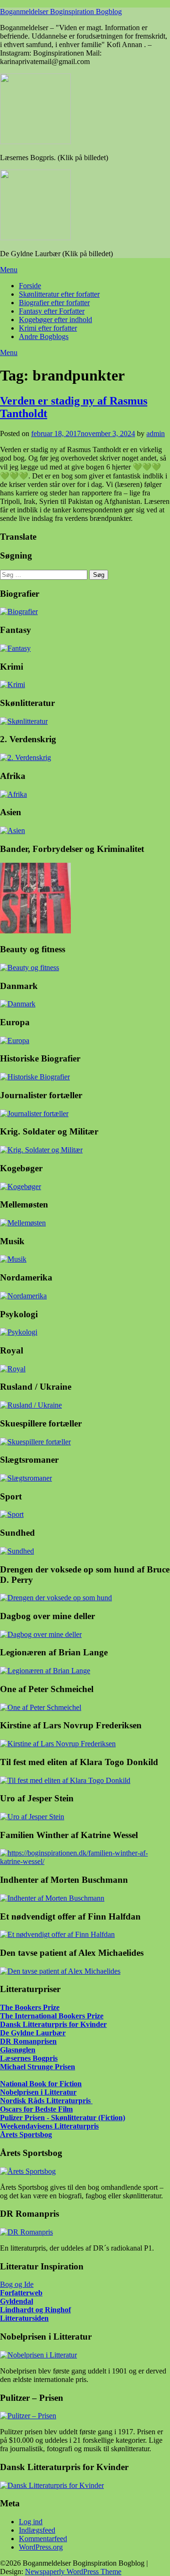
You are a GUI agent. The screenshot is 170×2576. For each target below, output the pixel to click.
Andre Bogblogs (44, 336)
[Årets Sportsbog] (28, 2171)
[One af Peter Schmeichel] (41, 1707)
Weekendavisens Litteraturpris (49, 2126)
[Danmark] (18, 1004)
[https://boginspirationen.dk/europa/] (15, 1041)
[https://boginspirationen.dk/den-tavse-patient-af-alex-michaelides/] (60, 1971)
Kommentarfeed (43, 2539)
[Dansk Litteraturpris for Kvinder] (52, 2485)
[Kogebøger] (21, 1187)
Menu (9, 270)
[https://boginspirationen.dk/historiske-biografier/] (35, 1077)
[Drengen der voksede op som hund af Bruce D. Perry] (56, 1598)
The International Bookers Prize (52, 2016)
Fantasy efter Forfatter (52, 311)
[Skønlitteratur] (24, 721)
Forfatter (15, 2293)
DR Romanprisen (28, 2041)
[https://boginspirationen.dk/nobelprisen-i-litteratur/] (38, 2355)
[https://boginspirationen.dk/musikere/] (13, 1259)
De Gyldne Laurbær (33, 2033)
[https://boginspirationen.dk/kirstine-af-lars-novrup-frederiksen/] (58, 1744)
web (36, 2293)
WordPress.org (41, 2547)
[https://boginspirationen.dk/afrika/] (13, 794)
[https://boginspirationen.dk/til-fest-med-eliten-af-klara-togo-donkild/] (65, 1780)
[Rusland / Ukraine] (31, 1405)
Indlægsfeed (37, 2530)
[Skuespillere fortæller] (35, 1442)
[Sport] (12, 1514)
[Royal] (13, 1369)
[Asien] (13, 830)
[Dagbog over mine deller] (41, 1634)
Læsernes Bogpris (29, 2058)
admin (156, 433)
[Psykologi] (19, 1332)
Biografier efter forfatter (54, 303)
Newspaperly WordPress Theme (73, 2572)
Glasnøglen (18, 2050)
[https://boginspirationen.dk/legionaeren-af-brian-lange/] (45, 1671)
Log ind (31, 2522)
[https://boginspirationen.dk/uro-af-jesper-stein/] (32, 1817)
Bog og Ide (17, 2284)
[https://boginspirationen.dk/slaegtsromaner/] (26, 1478)
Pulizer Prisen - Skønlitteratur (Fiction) (63, 2118)
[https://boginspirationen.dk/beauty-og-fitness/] (30, 968)
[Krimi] (13, 685)
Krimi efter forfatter (48, 328)
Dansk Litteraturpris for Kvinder (53, 2024)
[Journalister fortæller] (34, 1114)
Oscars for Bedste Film (36, 2109)
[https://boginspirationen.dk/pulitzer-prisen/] (28, 2416)
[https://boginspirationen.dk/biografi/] (19, 612)
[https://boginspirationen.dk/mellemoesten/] (23, 1223)
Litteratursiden (24, 2318)
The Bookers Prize (30, 2007)
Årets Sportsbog (26, 2135)
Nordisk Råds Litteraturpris (46, 2101)
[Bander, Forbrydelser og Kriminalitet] (35, 931)
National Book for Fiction (41, 2084)
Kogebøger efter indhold (55, 320)
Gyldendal (17, 2301)
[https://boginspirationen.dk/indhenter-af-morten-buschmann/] (52, 1898)
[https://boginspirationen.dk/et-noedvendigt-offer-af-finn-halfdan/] (57, 1934)
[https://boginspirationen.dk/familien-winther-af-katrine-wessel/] (85, 1861)
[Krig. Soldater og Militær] (41, 1150)
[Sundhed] (17, 1551)
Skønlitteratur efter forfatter (59, 294)
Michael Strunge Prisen (38, 2067)
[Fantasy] (15, 648)
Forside (30, 286)
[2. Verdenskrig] (25, 757)
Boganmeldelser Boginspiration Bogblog (61, 12)
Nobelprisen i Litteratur (38, 2092)
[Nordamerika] (23, 1296)
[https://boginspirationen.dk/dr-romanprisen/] (26, 2232)
